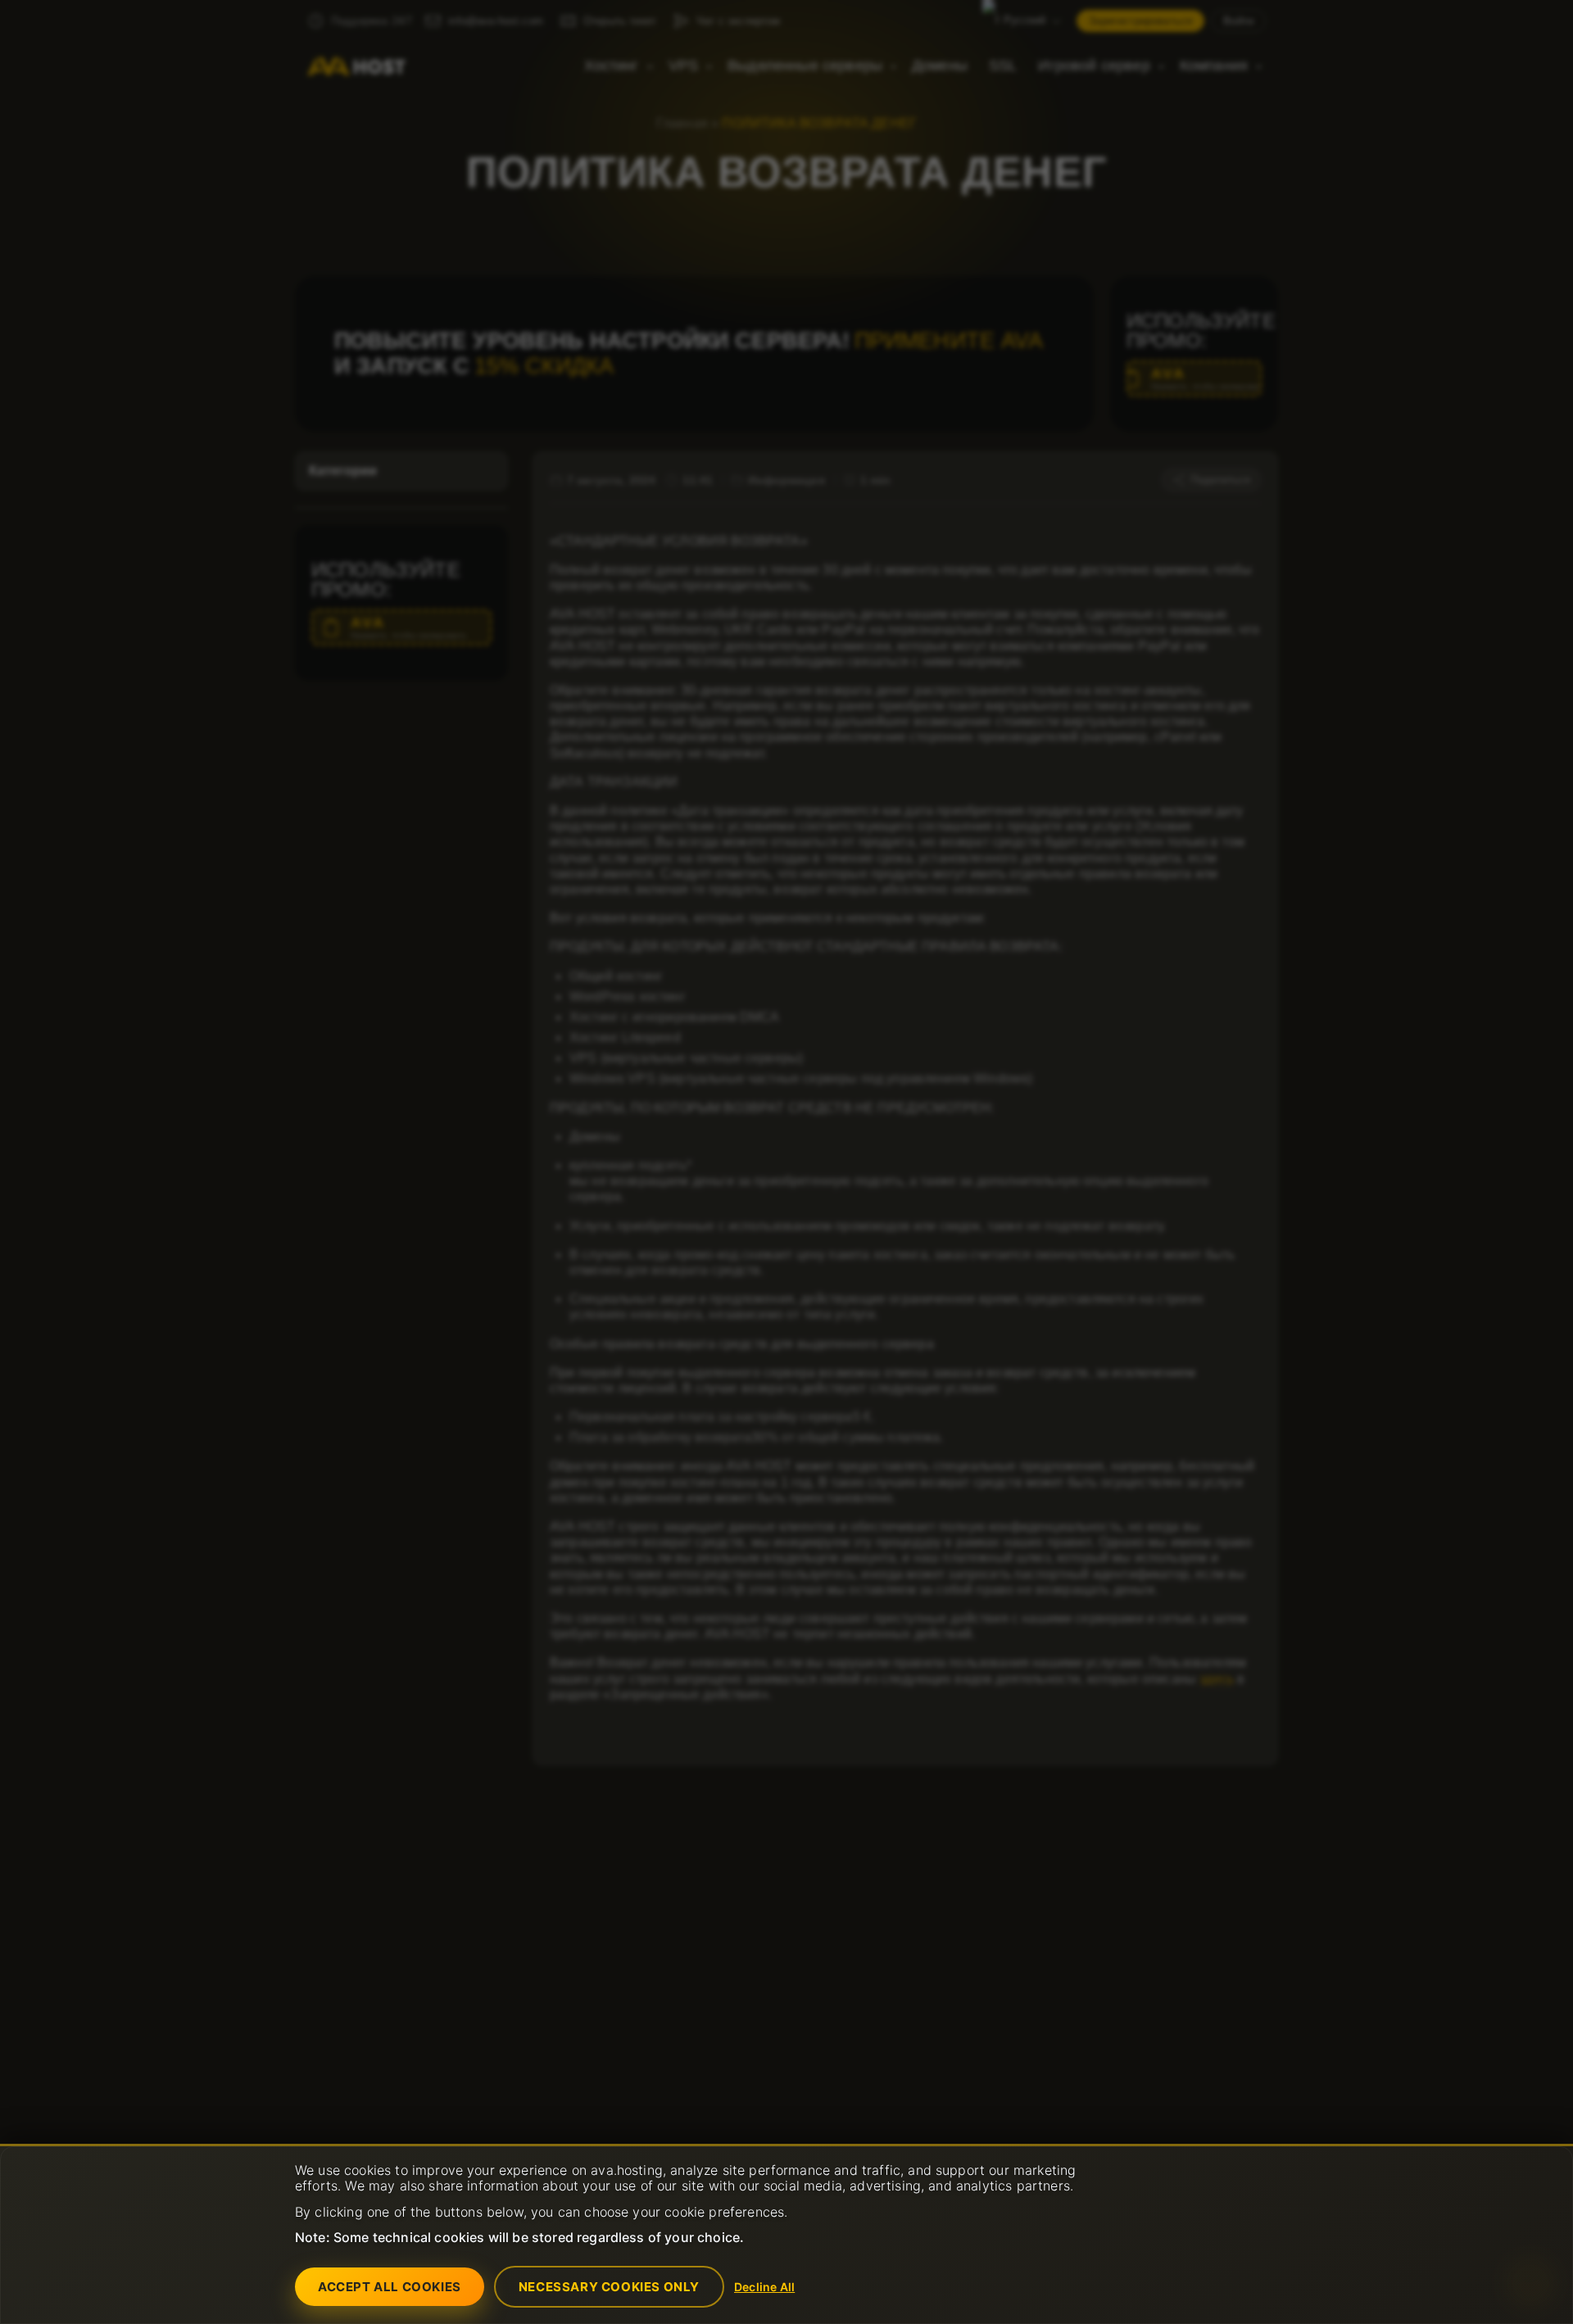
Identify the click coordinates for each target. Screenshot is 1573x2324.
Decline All (764, 2287)
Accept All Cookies (390, 2287)
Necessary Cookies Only (609, 2287)
